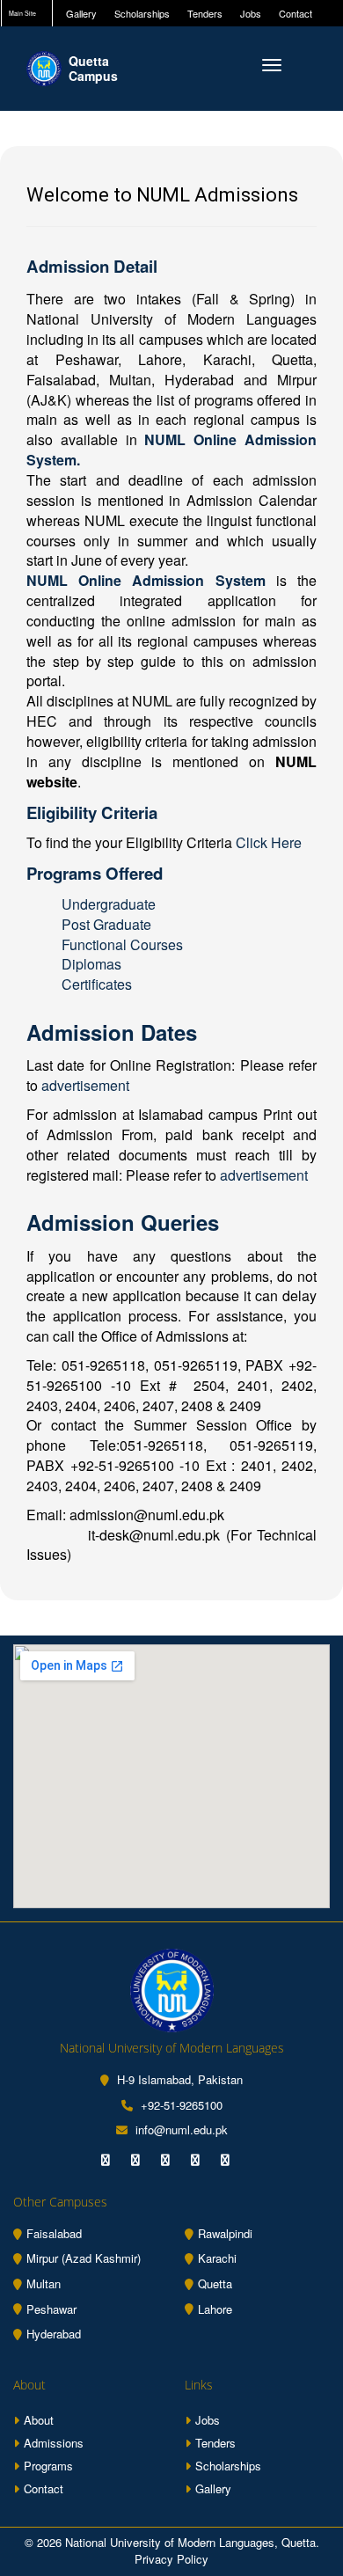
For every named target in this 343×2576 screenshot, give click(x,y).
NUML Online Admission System (151, 580)
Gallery (81, 13)
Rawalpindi (225, 2234)
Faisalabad (54, 2234)
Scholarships (142, 13)
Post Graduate (106, 924)
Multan (44, 2284)
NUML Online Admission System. (171, 450)
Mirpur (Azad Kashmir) (84, 2258)
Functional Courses (122, 944)
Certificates (97, 984)
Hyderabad (54, 2334)
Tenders (205, 13)
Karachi (217, 2258)
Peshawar (51, 2309)
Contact (296, 13)
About (39, 2420)
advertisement (85, 1085)
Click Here (269, 842)
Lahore (215, 2309)
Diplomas (91, 964)
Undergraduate (109, 904)
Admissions (54, 2443)
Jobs (251, 13)
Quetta (215, 2284)
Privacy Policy (171, 2559)
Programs (48, 2466)
